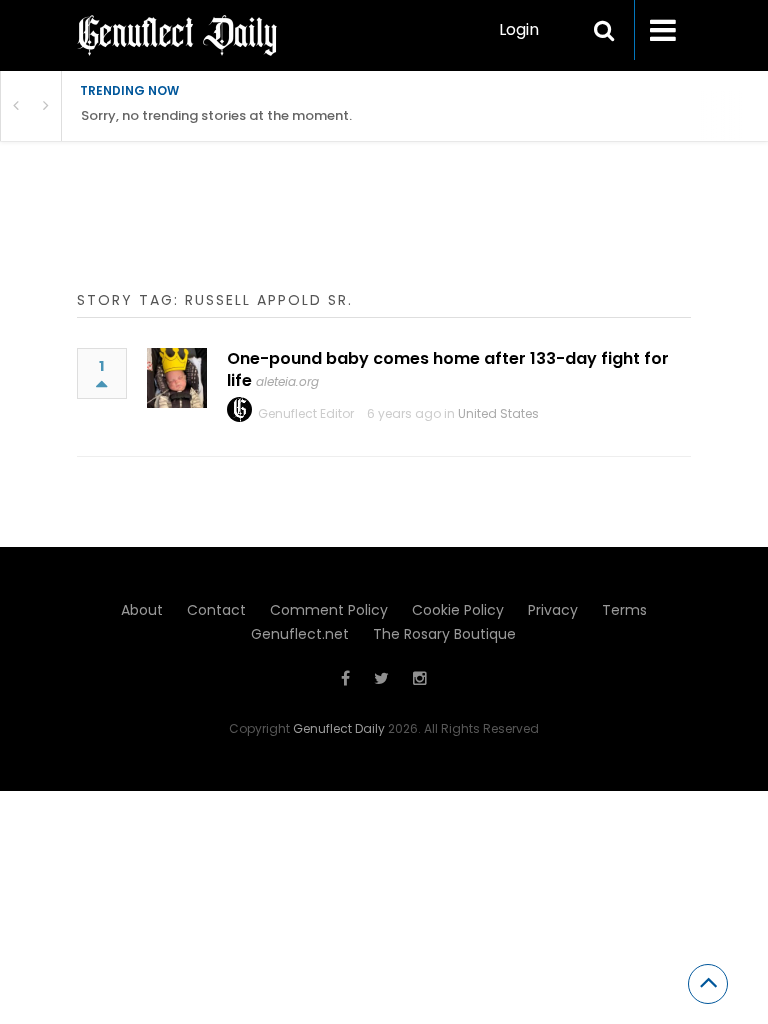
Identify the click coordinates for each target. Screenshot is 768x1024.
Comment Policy (329, 610)
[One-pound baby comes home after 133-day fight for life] (177, 378)
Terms (624, 610)
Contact (216, 610)
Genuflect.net (300, 634)
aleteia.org (287, 381)
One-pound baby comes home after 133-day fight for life (448, 369)
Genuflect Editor (306, 413)
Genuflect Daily (339, 728)
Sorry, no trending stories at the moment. (216, 115)
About (142, 610)
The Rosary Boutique (444, 634)
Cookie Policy (458, 610)
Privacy (553, 610)
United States (498, 413)
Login (519, 29)
